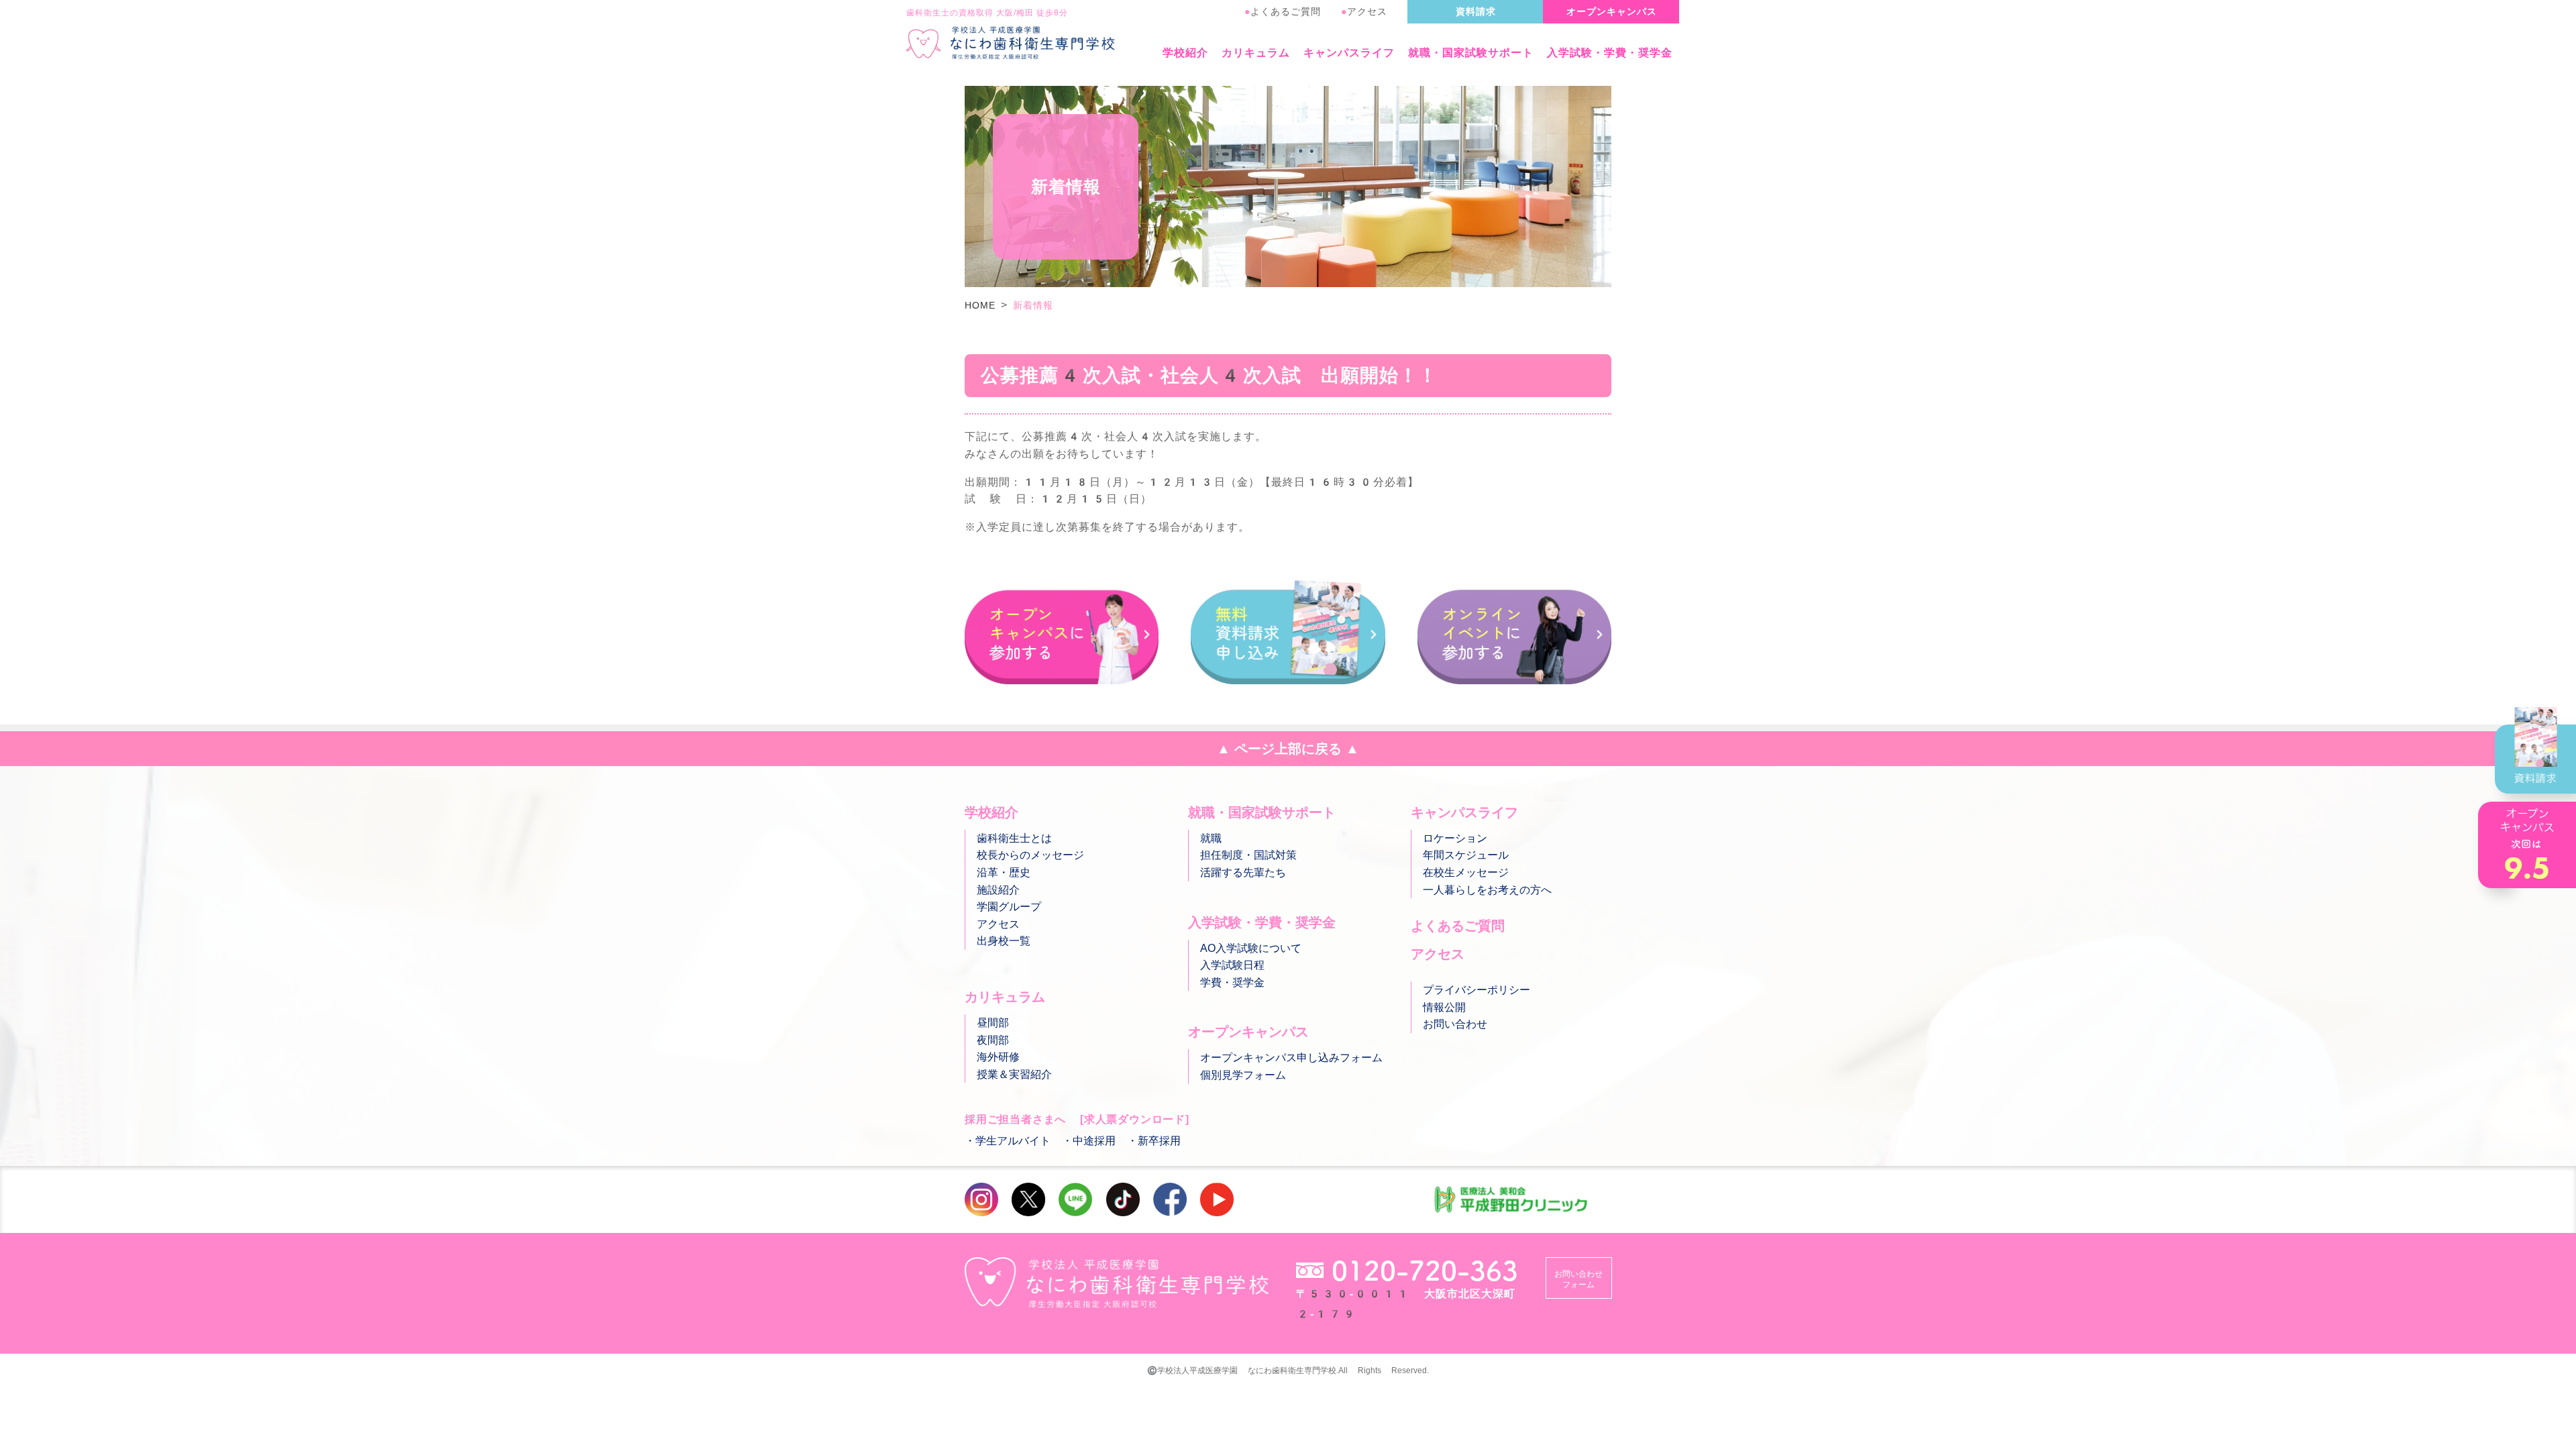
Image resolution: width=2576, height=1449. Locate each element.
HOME (980, 305)
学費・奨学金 (1232, 982)
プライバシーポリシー (1477, 990)
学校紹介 (1185, 53)
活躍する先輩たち (1243, 872)
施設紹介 (998, 890)
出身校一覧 (1004, 941)
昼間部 (993, 1023)
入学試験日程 (1232, 965)
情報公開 (1444, 1007)
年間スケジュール (1466, 855)
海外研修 (998, 1057)
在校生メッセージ (1466, 872)
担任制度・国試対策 (1248, 855)
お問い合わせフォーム (1578, 1279)
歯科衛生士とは (1014, 838)
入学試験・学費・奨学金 (1610, 53)
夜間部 (993, 1040)
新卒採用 (1159, 1141)
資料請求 (1476, 11)
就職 (1211, 838)
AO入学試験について (1251, 948)
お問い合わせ (1455, 1024)
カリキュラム (1256, 53)
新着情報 (1033, 305)
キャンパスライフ (1349, 53)
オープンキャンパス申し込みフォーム (1291, 1058)
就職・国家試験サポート (1471, 53)
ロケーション (1455, 838)
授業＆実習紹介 (1014, 1074)
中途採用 (1094, 1141)
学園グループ (1009, 907)
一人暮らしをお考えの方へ (1487, 890)
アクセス (1364, 11)
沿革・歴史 (1004, 872)
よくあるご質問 (1283, 11)
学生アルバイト (1013, 1141)
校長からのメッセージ (1030, 855)
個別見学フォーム (1243, 1075)
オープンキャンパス (1612, 11)
